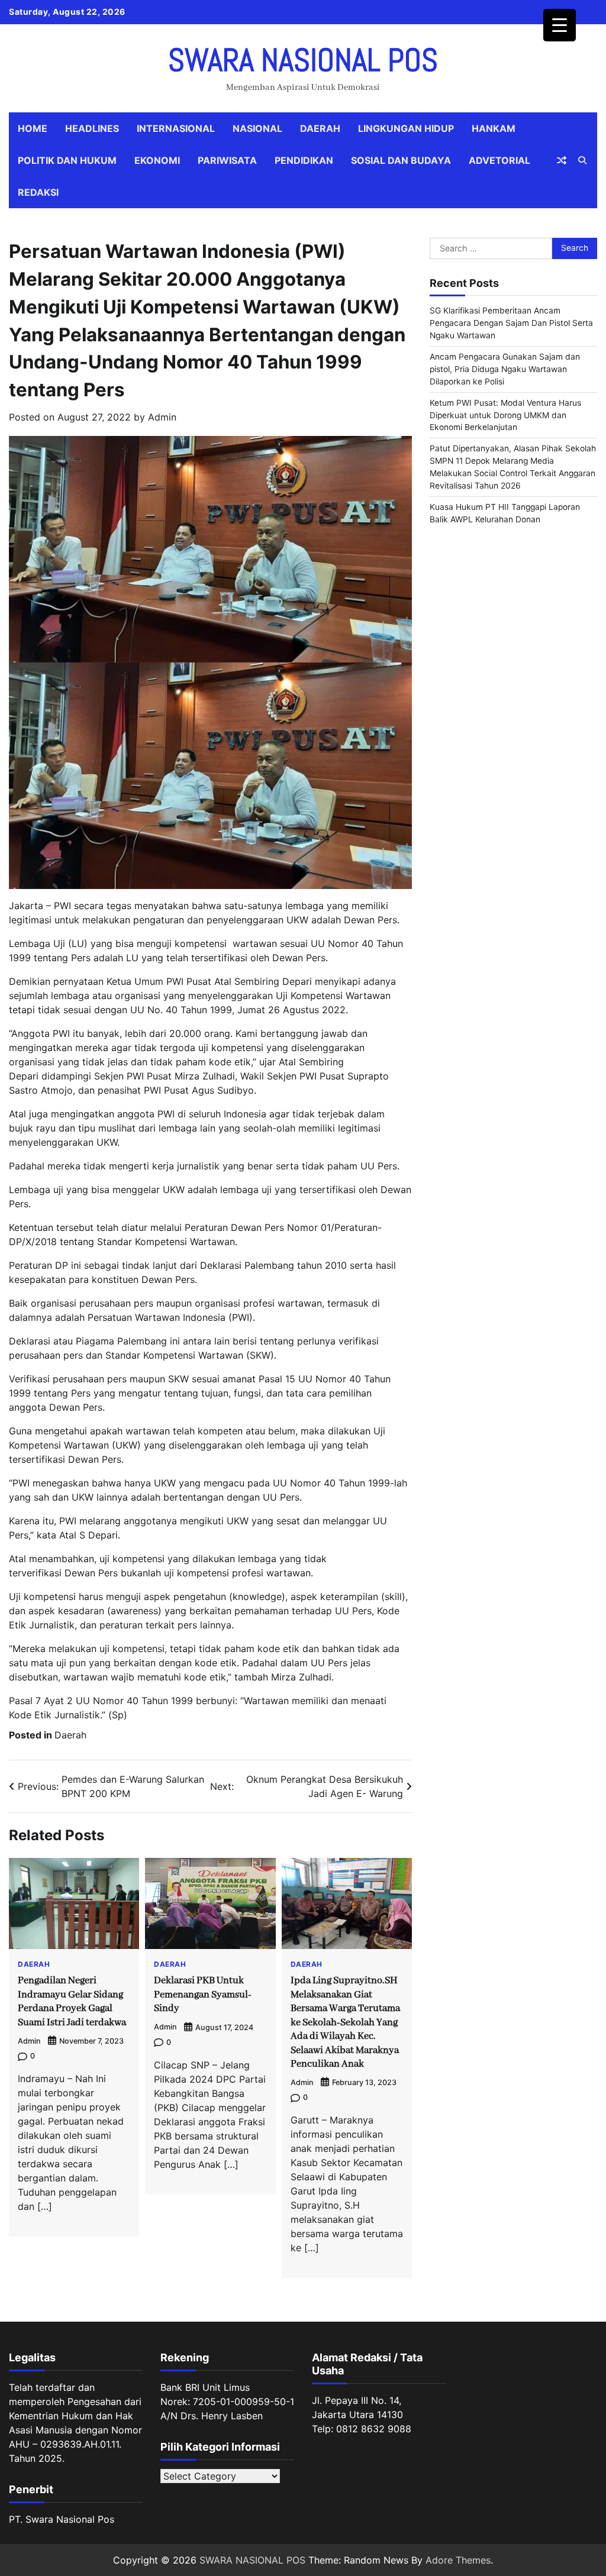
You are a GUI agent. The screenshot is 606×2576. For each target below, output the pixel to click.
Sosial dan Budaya (401, 160)
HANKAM (494, 128)
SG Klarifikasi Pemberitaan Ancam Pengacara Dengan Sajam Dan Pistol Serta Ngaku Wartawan (511, 323)
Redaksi (38, 192)
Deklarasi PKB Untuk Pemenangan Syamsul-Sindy (203, 1995)
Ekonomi (157, 160)
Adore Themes (458, 2560)
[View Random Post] (562, 160)
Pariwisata (227, 160)
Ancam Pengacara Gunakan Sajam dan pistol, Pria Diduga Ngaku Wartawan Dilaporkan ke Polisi (505, 369)
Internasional (176, 128)
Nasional (257, 128)
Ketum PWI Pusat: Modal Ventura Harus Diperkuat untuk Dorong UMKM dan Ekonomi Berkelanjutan (505, 415)
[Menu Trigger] (560, 25)
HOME (33, 128)
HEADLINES (92, 128)
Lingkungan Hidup (406, 128)
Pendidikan (304, 160)
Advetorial (499, 160)
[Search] (582, 160)
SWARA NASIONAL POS (303, 60)
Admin (162, 417)
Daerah (320, 128)
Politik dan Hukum (67, 160)
